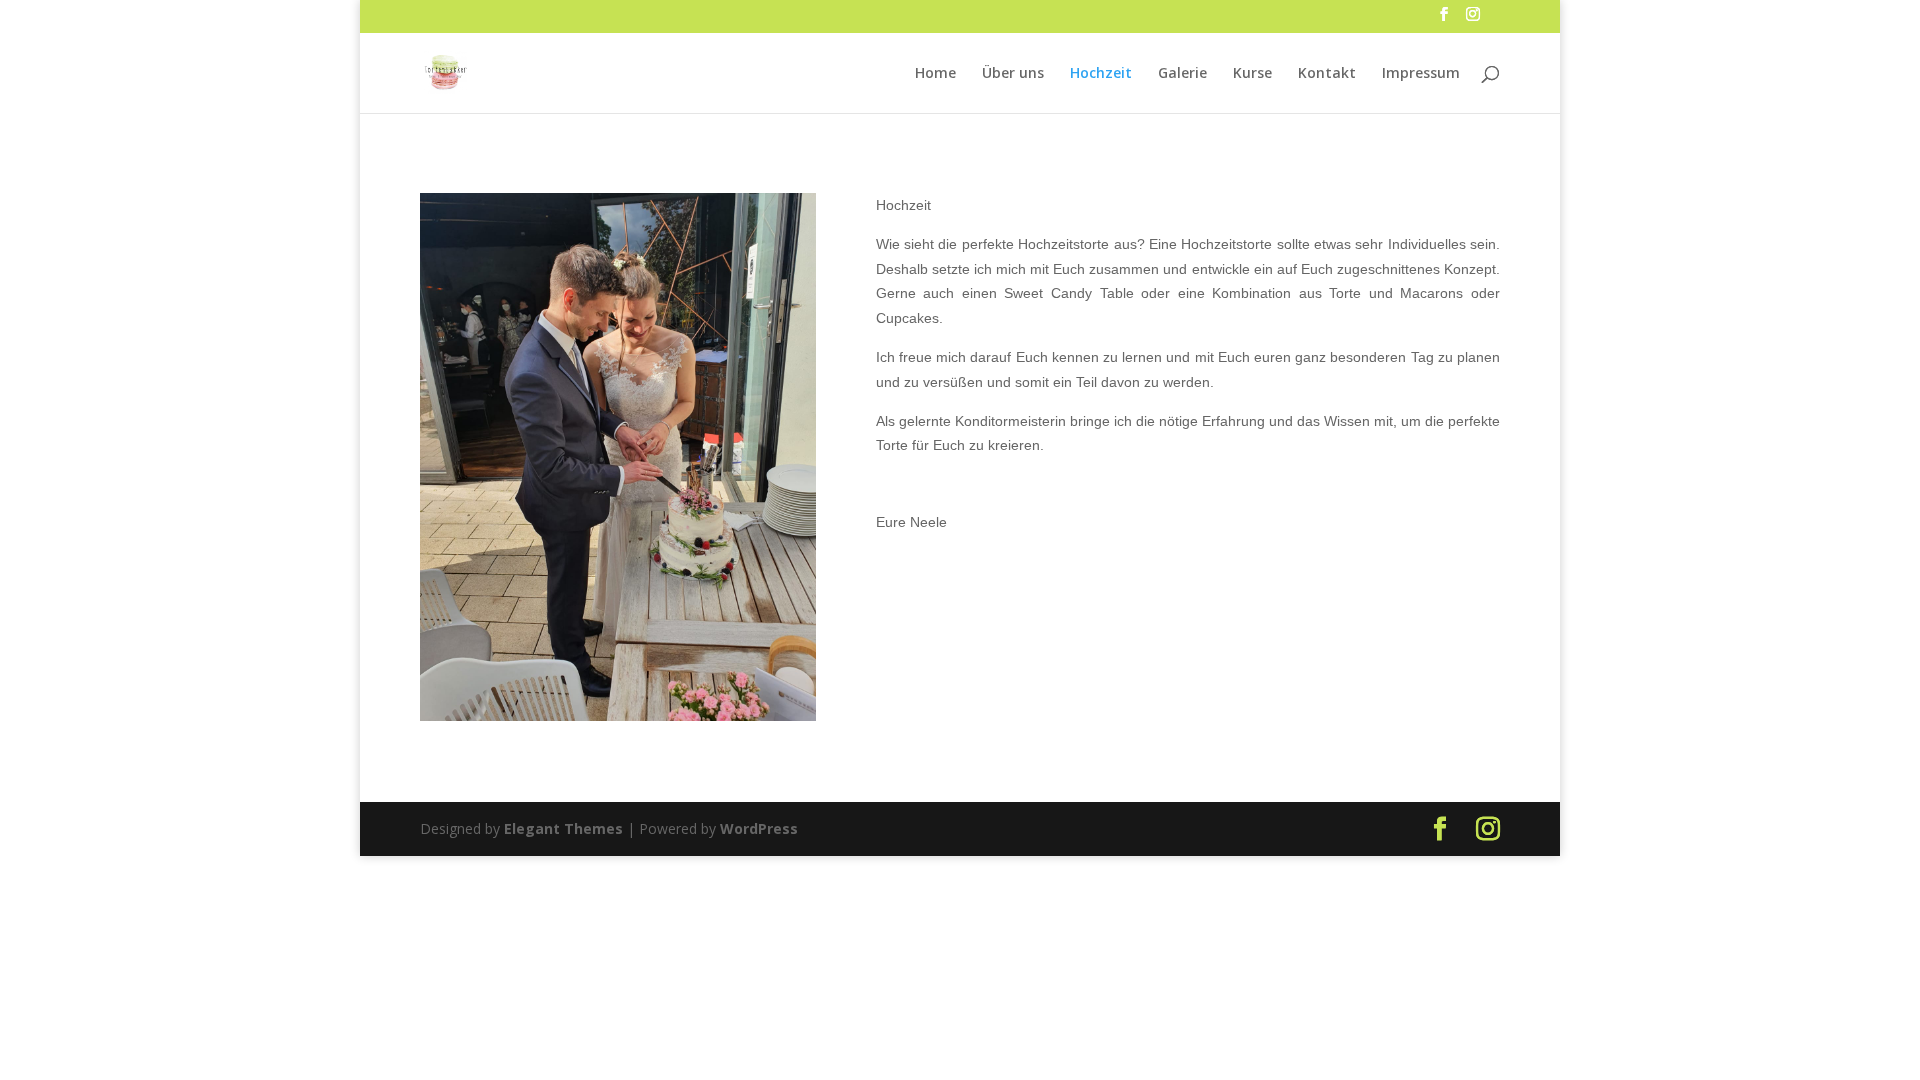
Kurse (1252, 74)
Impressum (1421, 74)
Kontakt (1327, 74)
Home (935, 74)
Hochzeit (1101, 74)
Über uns (1013, 74)
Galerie (1182, 74)
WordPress (759, 828)
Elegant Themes (563, 828)
